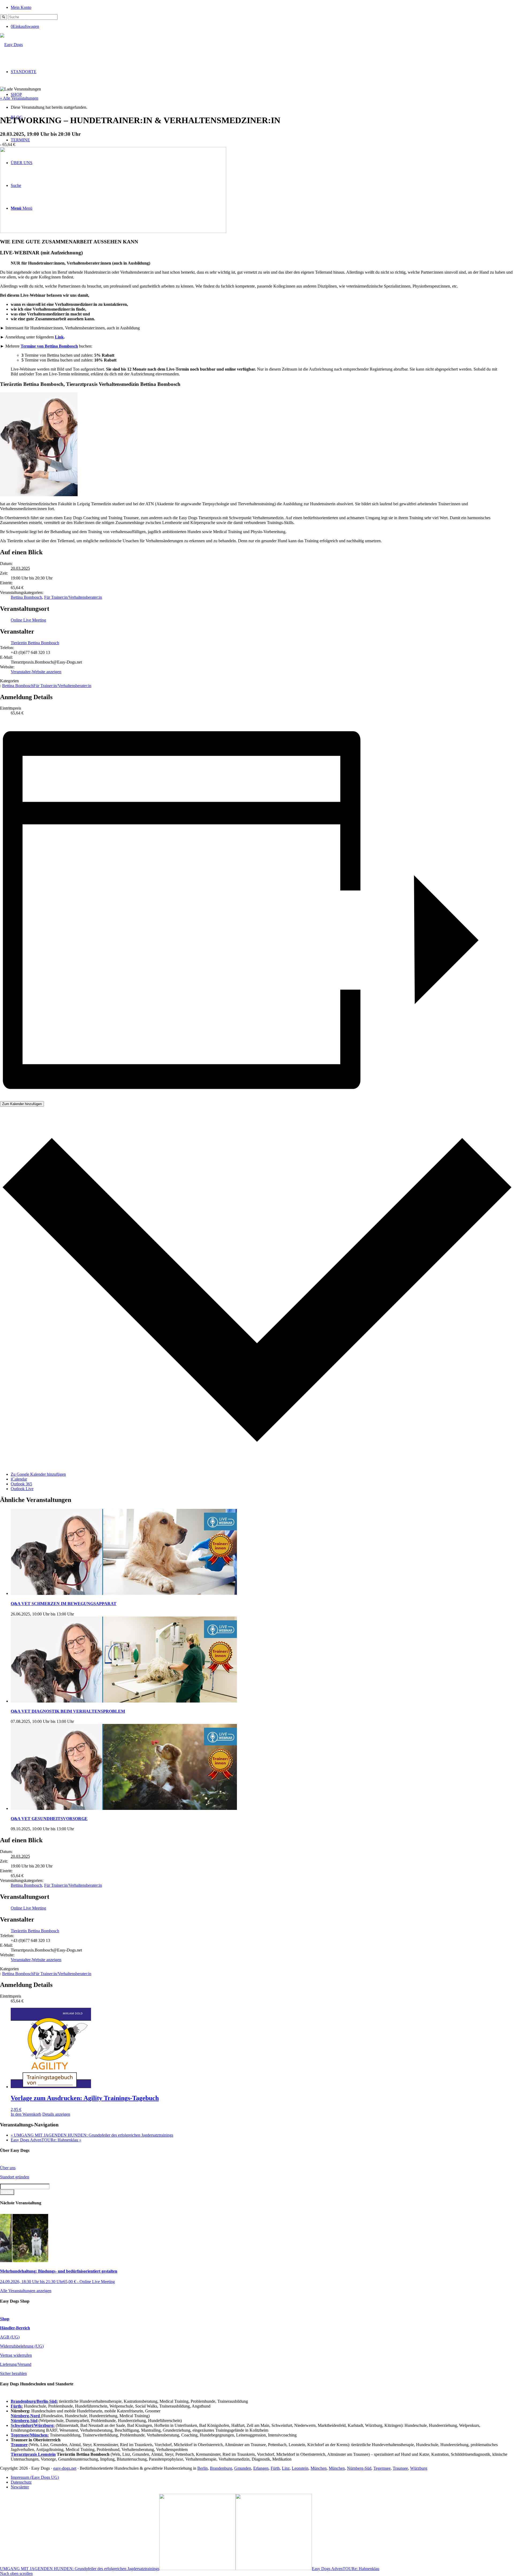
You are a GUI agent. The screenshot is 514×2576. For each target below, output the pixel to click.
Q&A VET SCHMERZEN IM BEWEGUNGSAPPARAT (64, 1604)
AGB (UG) (10, 2337)
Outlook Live (22, 1489)
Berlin (203, 2468)
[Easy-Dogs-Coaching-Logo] (11, 45)
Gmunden (243, 2468)
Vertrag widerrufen (16, 2355)
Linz (286, 2468)
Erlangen (261, 2468)
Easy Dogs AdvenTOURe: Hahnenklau (46, 2140)
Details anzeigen (56, 2114)
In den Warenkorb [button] (26, 2114)
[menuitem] (262, 7)
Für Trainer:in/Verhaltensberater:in (73, 597)
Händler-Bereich (15, 2328)
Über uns (8, 2168)
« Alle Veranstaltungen (19, 98)
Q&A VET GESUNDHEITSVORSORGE (49, 1819)
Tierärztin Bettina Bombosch (35, 643)
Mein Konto (21, 7)
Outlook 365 (21, 1484)
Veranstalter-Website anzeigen (36, 672)
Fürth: (17, 2406)
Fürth (275, 2468)
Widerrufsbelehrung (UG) (22, 2346)
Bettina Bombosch (26, 597)
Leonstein (300, 2468)
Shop (5, 2319)
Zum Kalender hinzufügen (22, 1104)
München (319, 2468)
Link (59, 337)
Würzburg (419, 2468)
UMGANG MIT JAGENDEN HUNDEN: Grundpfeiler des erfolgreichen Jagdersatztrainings (92, 2135)
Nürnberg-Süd (359, 2468)
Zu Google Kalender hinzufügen (38, 1474)
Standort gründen (15, 2177)
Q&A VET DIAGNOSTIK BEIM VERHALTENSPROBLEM (68, 1711)
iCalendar (19, 1479)
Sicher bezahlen (13, 2373)
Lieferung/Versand (16, 2364)
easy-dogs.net (65, 2468)
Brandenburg (221, 2468)
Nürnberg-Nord (26, 2416)
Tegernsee (382, 2468)
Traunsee (400, 2468)
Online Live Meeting (28, 620)
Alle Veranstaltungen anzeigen (26, 2291)
